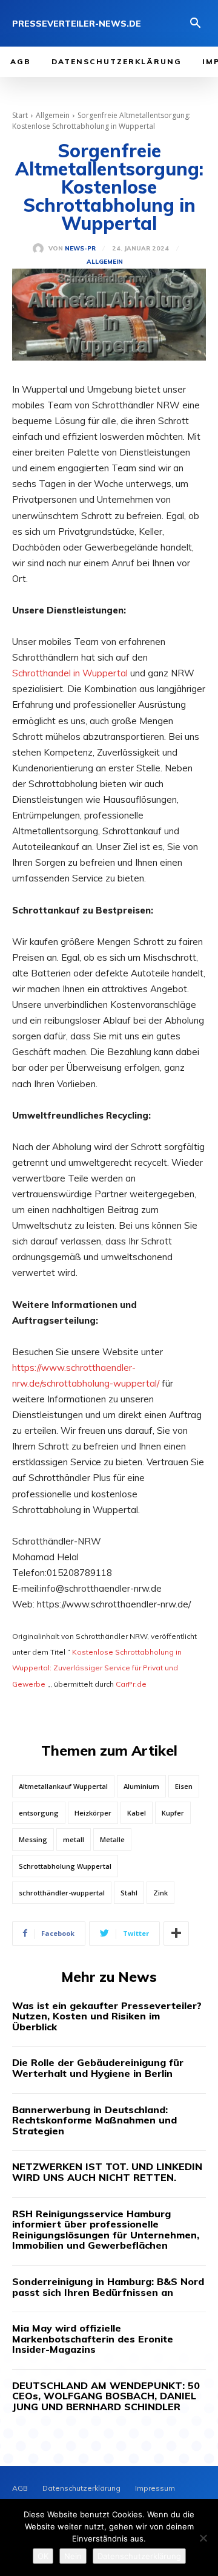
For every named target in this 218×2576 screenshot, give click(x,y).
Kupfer (173, 1813)
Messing (33, 1839)
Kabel (137, 1813)
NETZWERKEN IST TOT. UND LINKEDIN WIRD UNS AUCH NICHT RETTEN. (107, 2172)
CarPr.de (131, 1684)
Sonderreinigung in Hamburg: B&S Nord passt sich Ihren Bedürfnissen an (108, 2287)
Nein (73, 2556)
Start (20, 115)
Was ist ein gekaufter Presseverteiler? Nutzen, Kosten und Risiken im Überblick (107, 2016)
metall (74, 1839)
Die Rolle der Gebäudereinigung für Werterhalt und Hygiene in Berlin (98, 2068)
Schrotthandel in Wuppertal (70, 673)
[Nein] (203, 2538)
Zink (160, 1893)
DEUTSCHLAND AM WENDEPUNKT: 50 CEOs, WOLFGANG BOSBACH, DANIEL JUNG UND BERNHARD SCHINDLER (106, 2396)
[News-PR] (41, 249)
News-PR (80, 249)
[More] (176, 1934)
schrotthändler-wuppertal (62, 1893)
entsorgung (39, 1813)
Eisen (184, 1786)
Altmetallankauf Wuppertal (63, 1786)
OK (43, 2556)
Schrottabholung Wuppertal (65, 1866)
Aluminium (141, 1786)
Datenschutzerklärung (139, 2556)
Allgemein (53, 115)
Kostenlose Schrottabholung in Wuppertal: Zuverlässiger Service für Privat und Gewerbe (97, 1668)
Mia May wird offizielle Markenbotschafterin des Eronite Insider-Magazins (93, 2339)
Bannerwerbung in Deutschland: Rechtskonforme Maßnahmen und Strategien (94, 2120)
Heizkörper (93, 1813)
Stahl (129, 1893)
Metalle (112, 1839)
